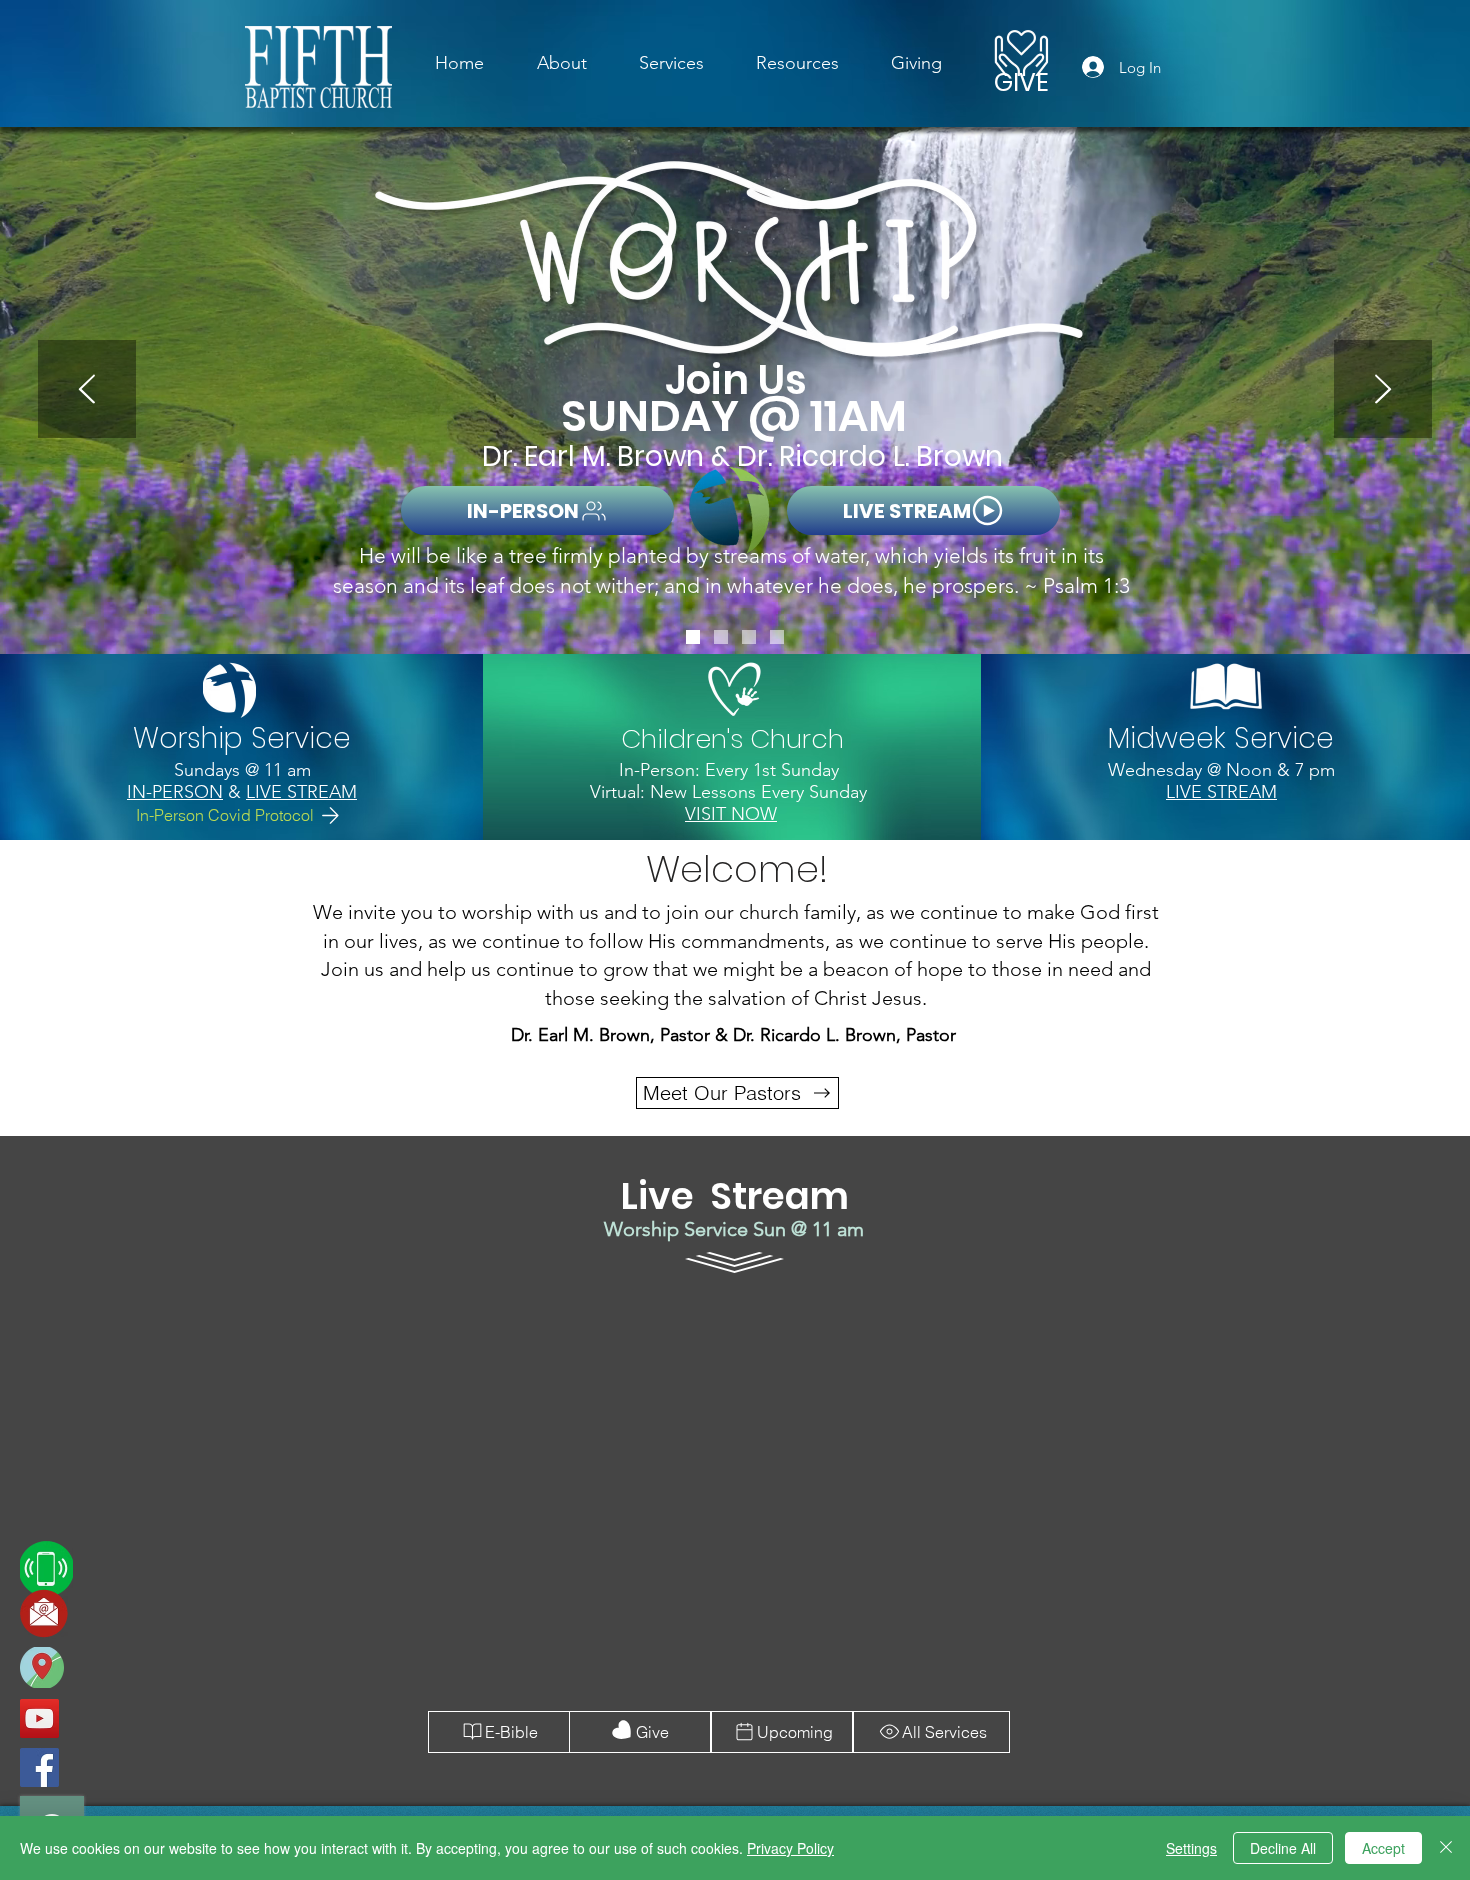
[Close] (1446, 1848)
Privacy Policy (790, 1848)
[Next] (1383, 390)
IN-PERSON (175, 792)
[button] (671, 63)
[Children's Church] (721, 637)
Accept (1383, 1848)
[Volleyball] (777, 637)
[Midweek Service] (749, 637)
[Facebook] (39, 1767)
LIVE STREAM (301, 792)
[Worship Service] (693, 637)
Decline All (1283, 1848)
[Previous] (87, 390)
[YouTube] (39, 1718)
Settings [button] (1191, 1848)
